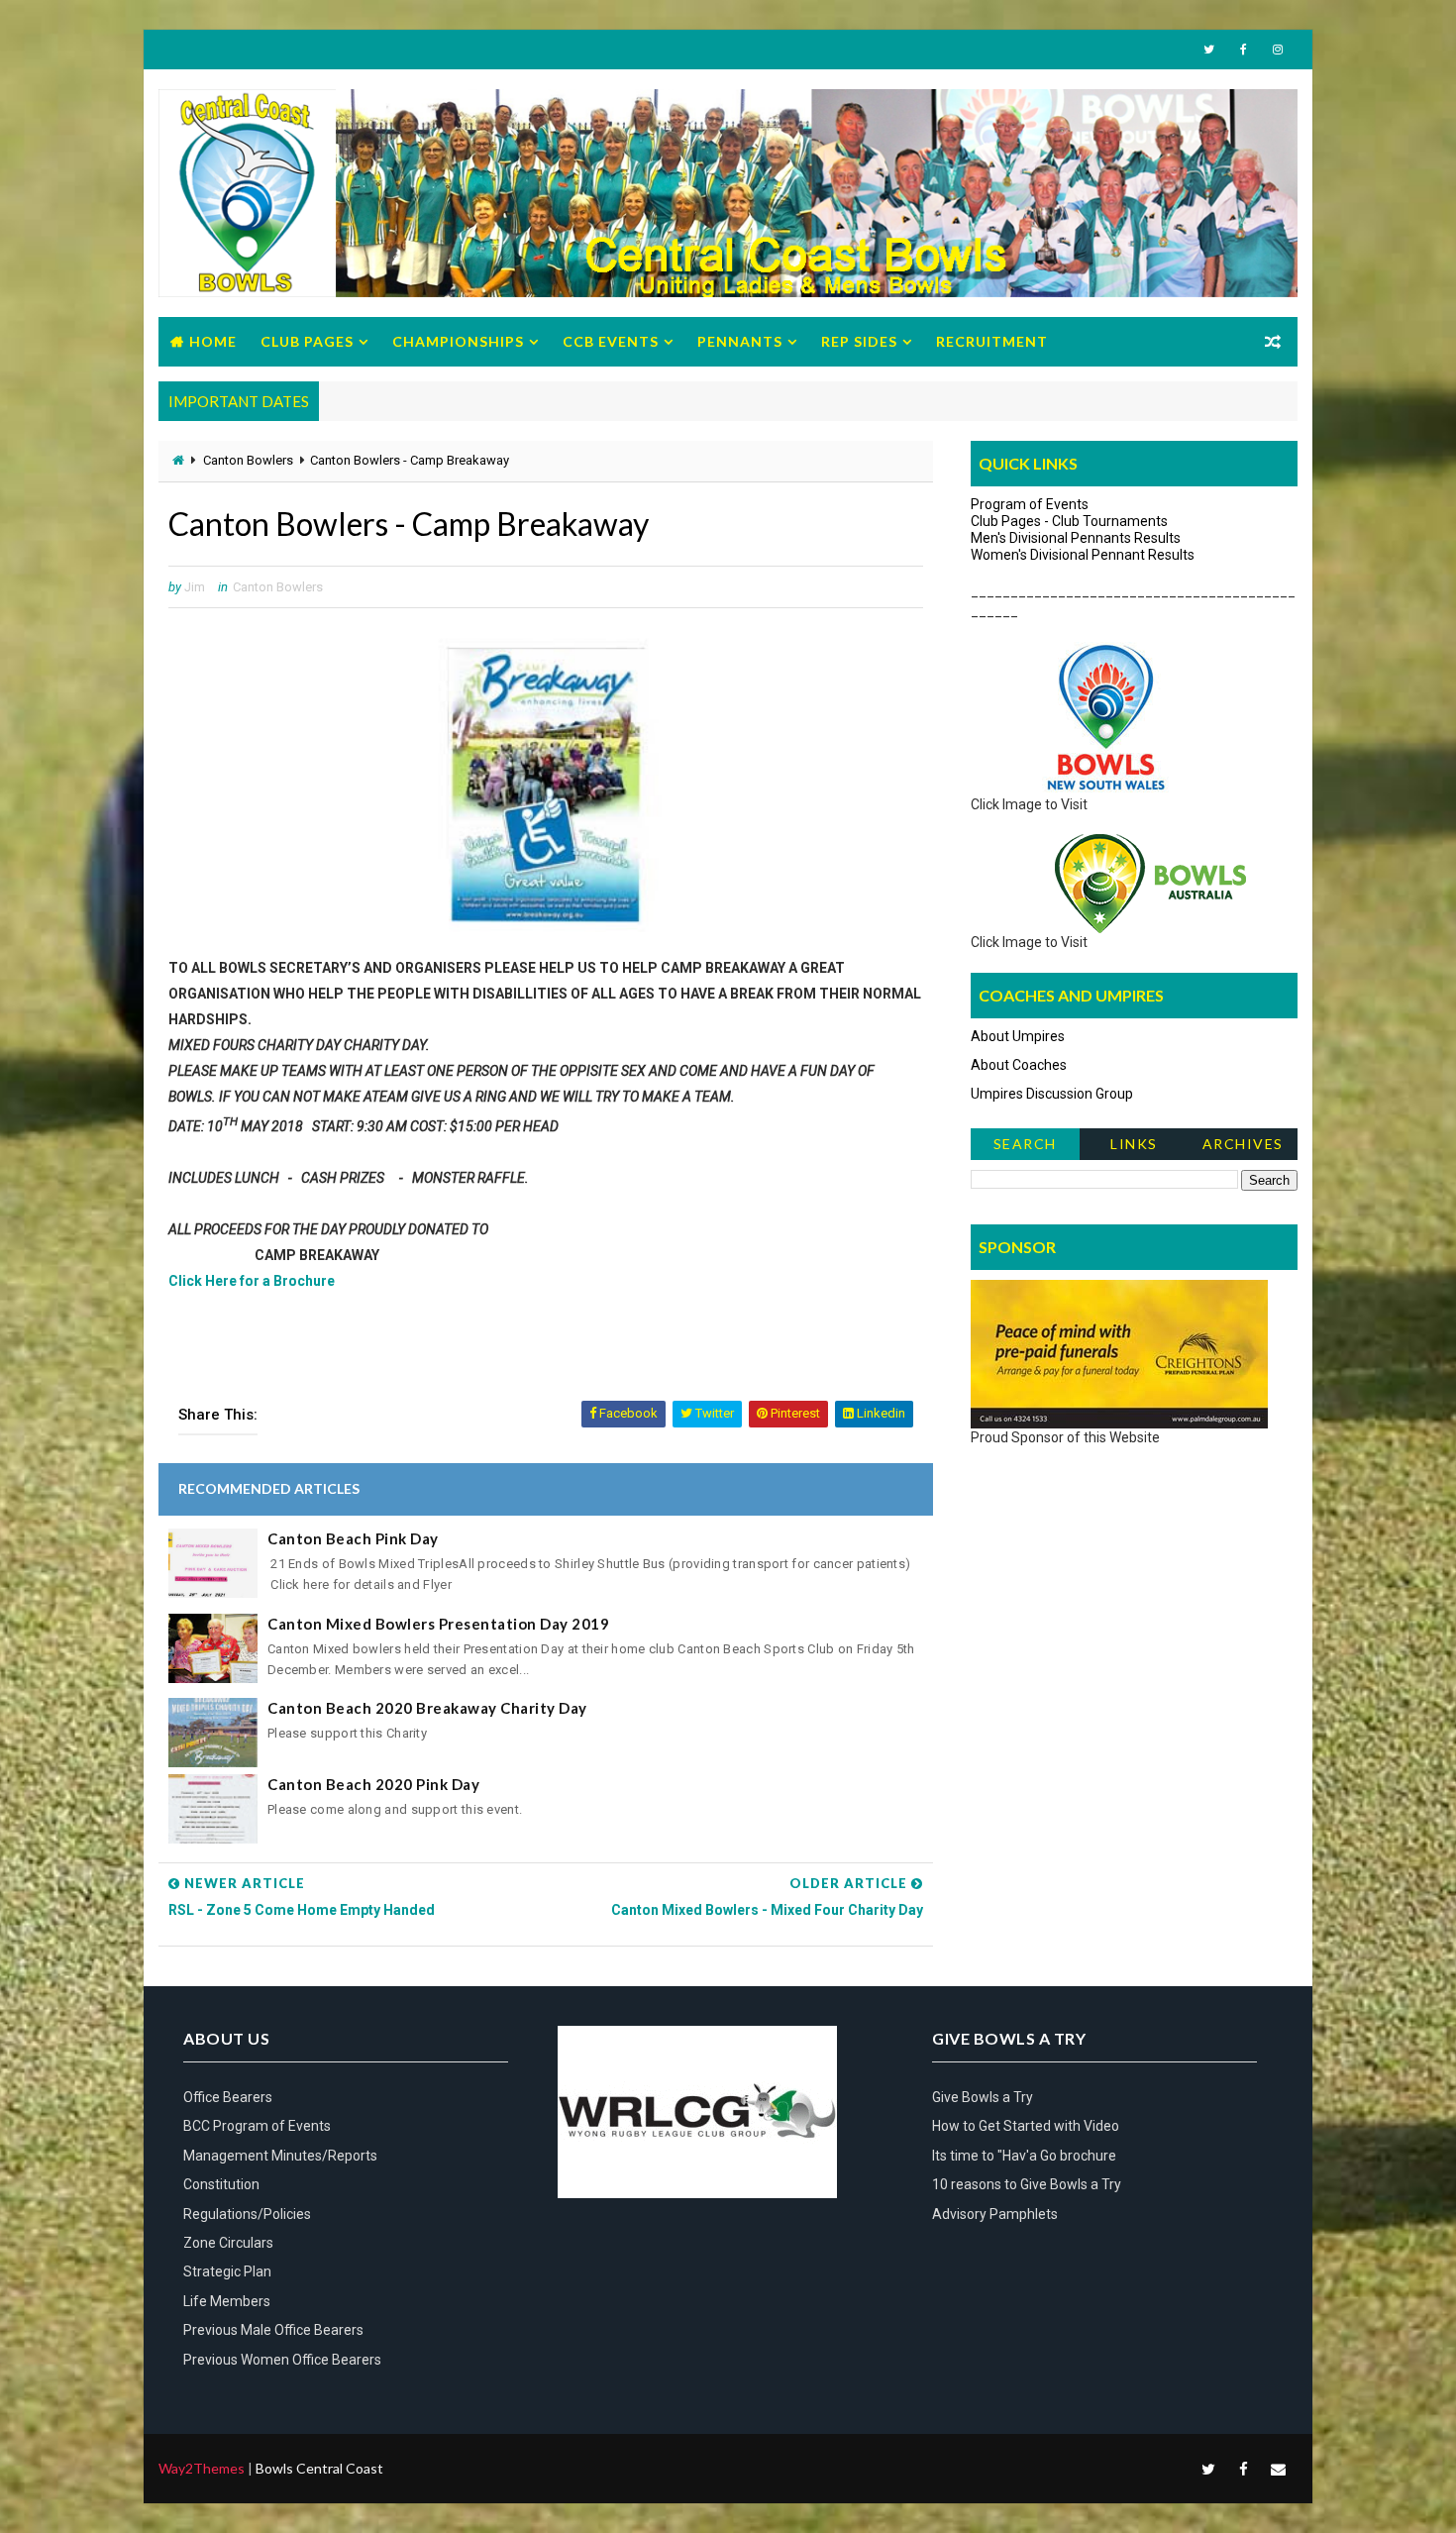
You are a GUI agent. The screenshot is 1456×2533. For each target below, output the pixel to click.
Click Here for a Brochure (252, 1281)
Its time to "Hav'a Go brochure (1024, 2156)
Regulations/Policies (247, 2214)
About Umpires (1018, 1036)
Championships (458, 341)
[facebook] (1243, 50)
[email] (1278, 2469)
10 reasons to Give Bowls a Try (1027, 2184)
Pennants (740, 341)
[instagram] (1278, 50)
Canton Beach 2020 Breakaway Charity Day (427, 1708)
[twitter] (1208, 50)
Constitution (221, 2184)
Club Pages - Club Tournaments (1069, 521)
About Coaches (1019, 1065)
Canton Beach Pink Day (353, 1538)
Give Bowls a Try (983, 2097)
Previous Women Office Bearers (282, 2360)
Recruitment (992, 341)
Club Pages (307, 341)
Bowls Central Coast (319, 2468)
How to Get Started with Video (1026, 2126)
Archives (1243, 1144)
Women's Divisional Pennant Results (1083, 555)
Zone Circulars (228, 2243)
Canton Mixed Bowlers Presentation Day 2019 (438, 1624)
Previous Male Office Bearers (273, 2330)
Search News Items (1025, 1148)
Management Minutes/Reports (280, 2156)
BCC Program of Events (257, 2126)
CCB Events (611, 341)
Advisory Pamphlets (995, 2214)
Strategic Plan (227, 2271)
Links (1134, 1144)
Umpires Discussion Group (1052, 1094)
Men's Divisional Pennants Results (1076, 538)
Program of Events (1030, 504)
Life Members (227, 2301)
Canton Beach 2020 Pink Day (373, 1784)
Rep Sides (859, 341)
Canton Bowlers (248, 460)
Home (213, 341)
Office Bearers (228, 2097)
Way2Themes (202, 2468)
